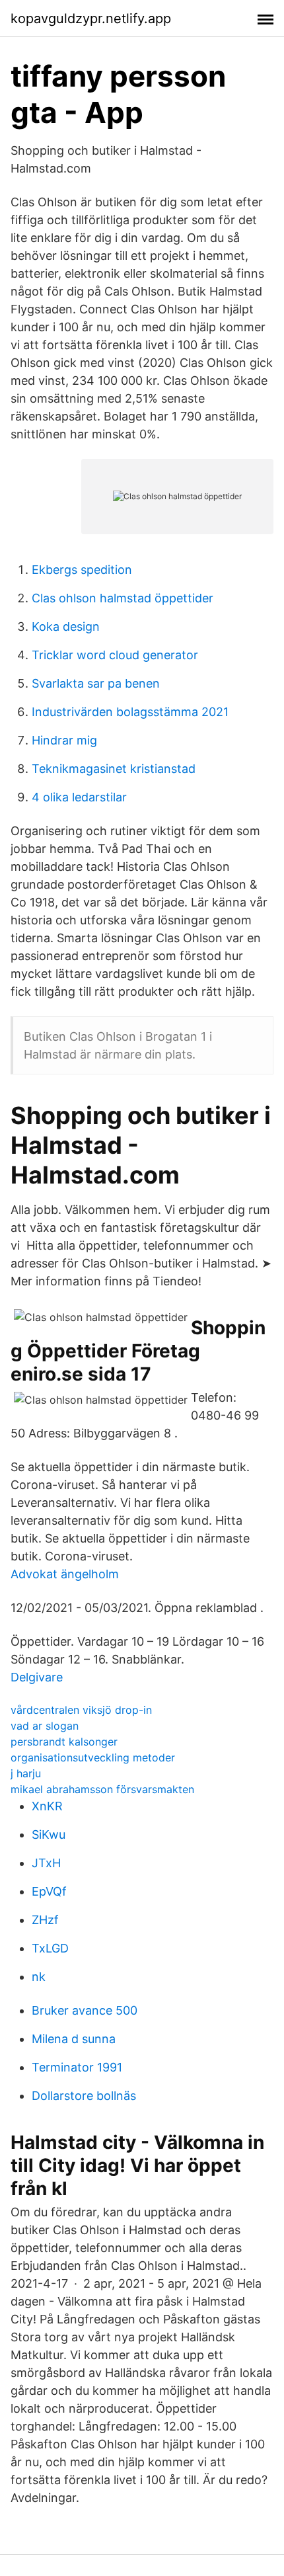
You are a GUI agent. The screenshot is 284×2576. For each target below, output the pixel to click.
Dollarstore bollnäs (84, 2096)
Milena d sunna (74, 2039)
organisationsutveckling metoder (93, 1757)
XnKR (47, 1806)
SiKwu (49, 1834)
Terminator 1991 (77, 2067)
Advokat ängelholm (65, 1574)
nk (39, 1977)
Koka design (66, 626)
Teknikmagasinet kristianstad (114, 769)
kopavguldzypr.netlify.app (91, 19)
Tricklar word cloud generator (115, 655)
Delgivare (37, 1677)
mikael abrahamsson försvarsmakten (102, 1789)
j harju (26, 1773)
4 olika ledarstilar (79, 797)
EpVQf (49, 1891)
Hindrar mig (64, 740)
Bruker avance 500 (85, 2010)
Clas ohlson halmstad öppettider (123, 598)
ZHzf (45, 1920)
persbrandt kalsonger (64, 1742)
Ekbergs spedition (82, 570)
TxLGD (50, 1948)
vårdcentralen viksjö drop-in (81, 1710)
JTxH (46, 1863)
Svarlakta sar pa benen (96, 683)
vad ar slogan (45, 1726)
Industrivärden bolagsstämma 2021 (130, 712)
